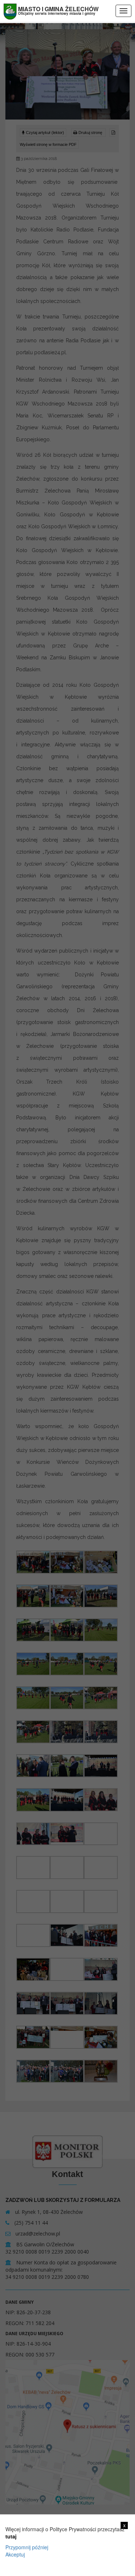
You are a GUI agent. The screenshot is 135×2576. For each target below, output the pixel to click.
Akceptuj (15, 2554)
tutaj (11, 2536)
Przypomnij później (27, 2547)
